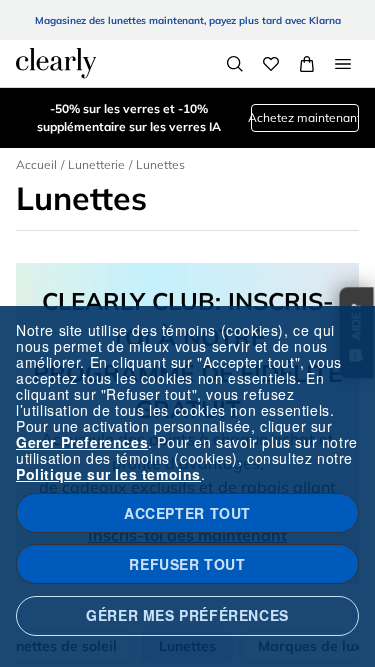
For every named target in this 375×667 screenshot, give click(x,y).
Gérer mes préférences (187, 615)
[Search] (235, 64)
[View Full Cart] (307, 64)
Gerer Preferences (82, 442)
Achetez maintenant (305, 117)
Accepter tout (187, 513)
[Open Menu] (343, 64)
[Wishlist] (271, 64)
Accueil (36, 164)
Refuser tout (187, 564)
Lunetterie (96, 164)
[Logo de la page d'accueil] (56, 63)
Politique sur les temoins (108, 474)
